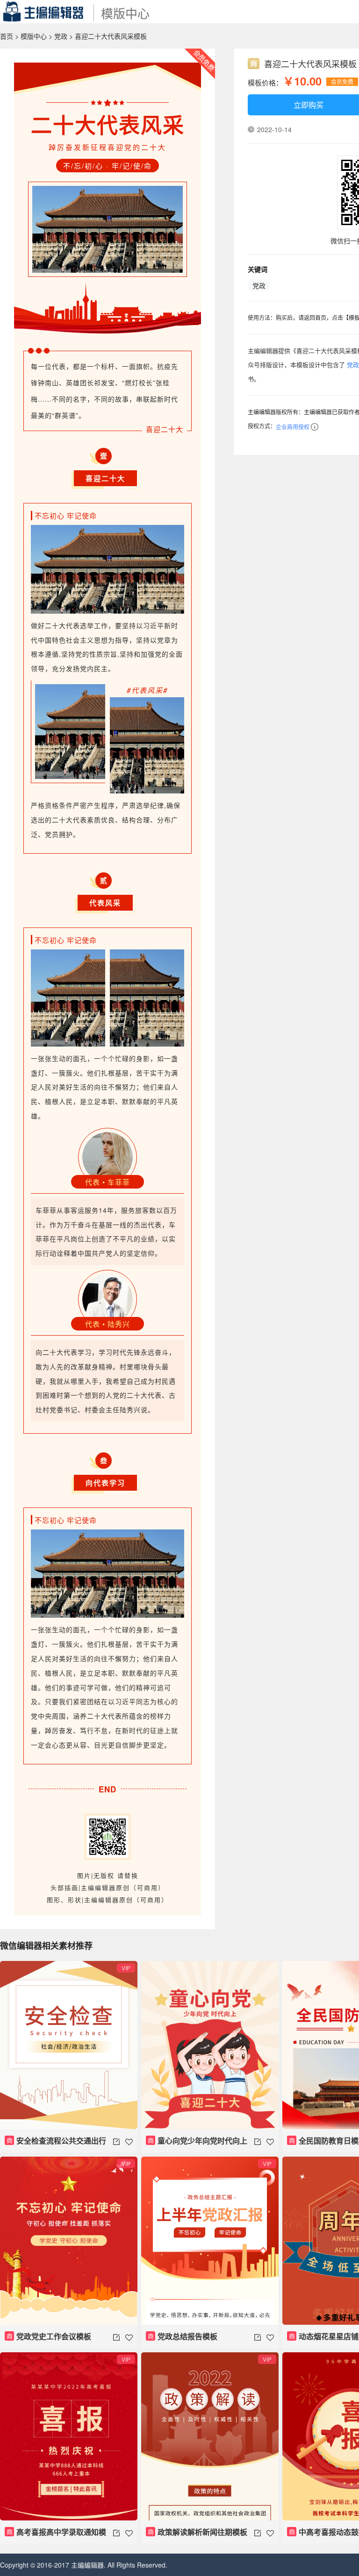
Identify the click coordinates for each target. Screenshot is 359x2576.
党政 (61, 36)
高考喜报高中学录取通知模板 (55, 2535)
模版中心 (34, 36)
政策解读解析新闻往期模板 (198, 2532)
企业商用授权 (293, 427)
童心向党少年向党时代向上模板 (197, 2144)
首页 (7, 36)
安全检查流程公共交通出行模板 (55, 2144)
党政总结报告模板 (183, 2336)
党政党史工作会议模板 (49, 2336)
